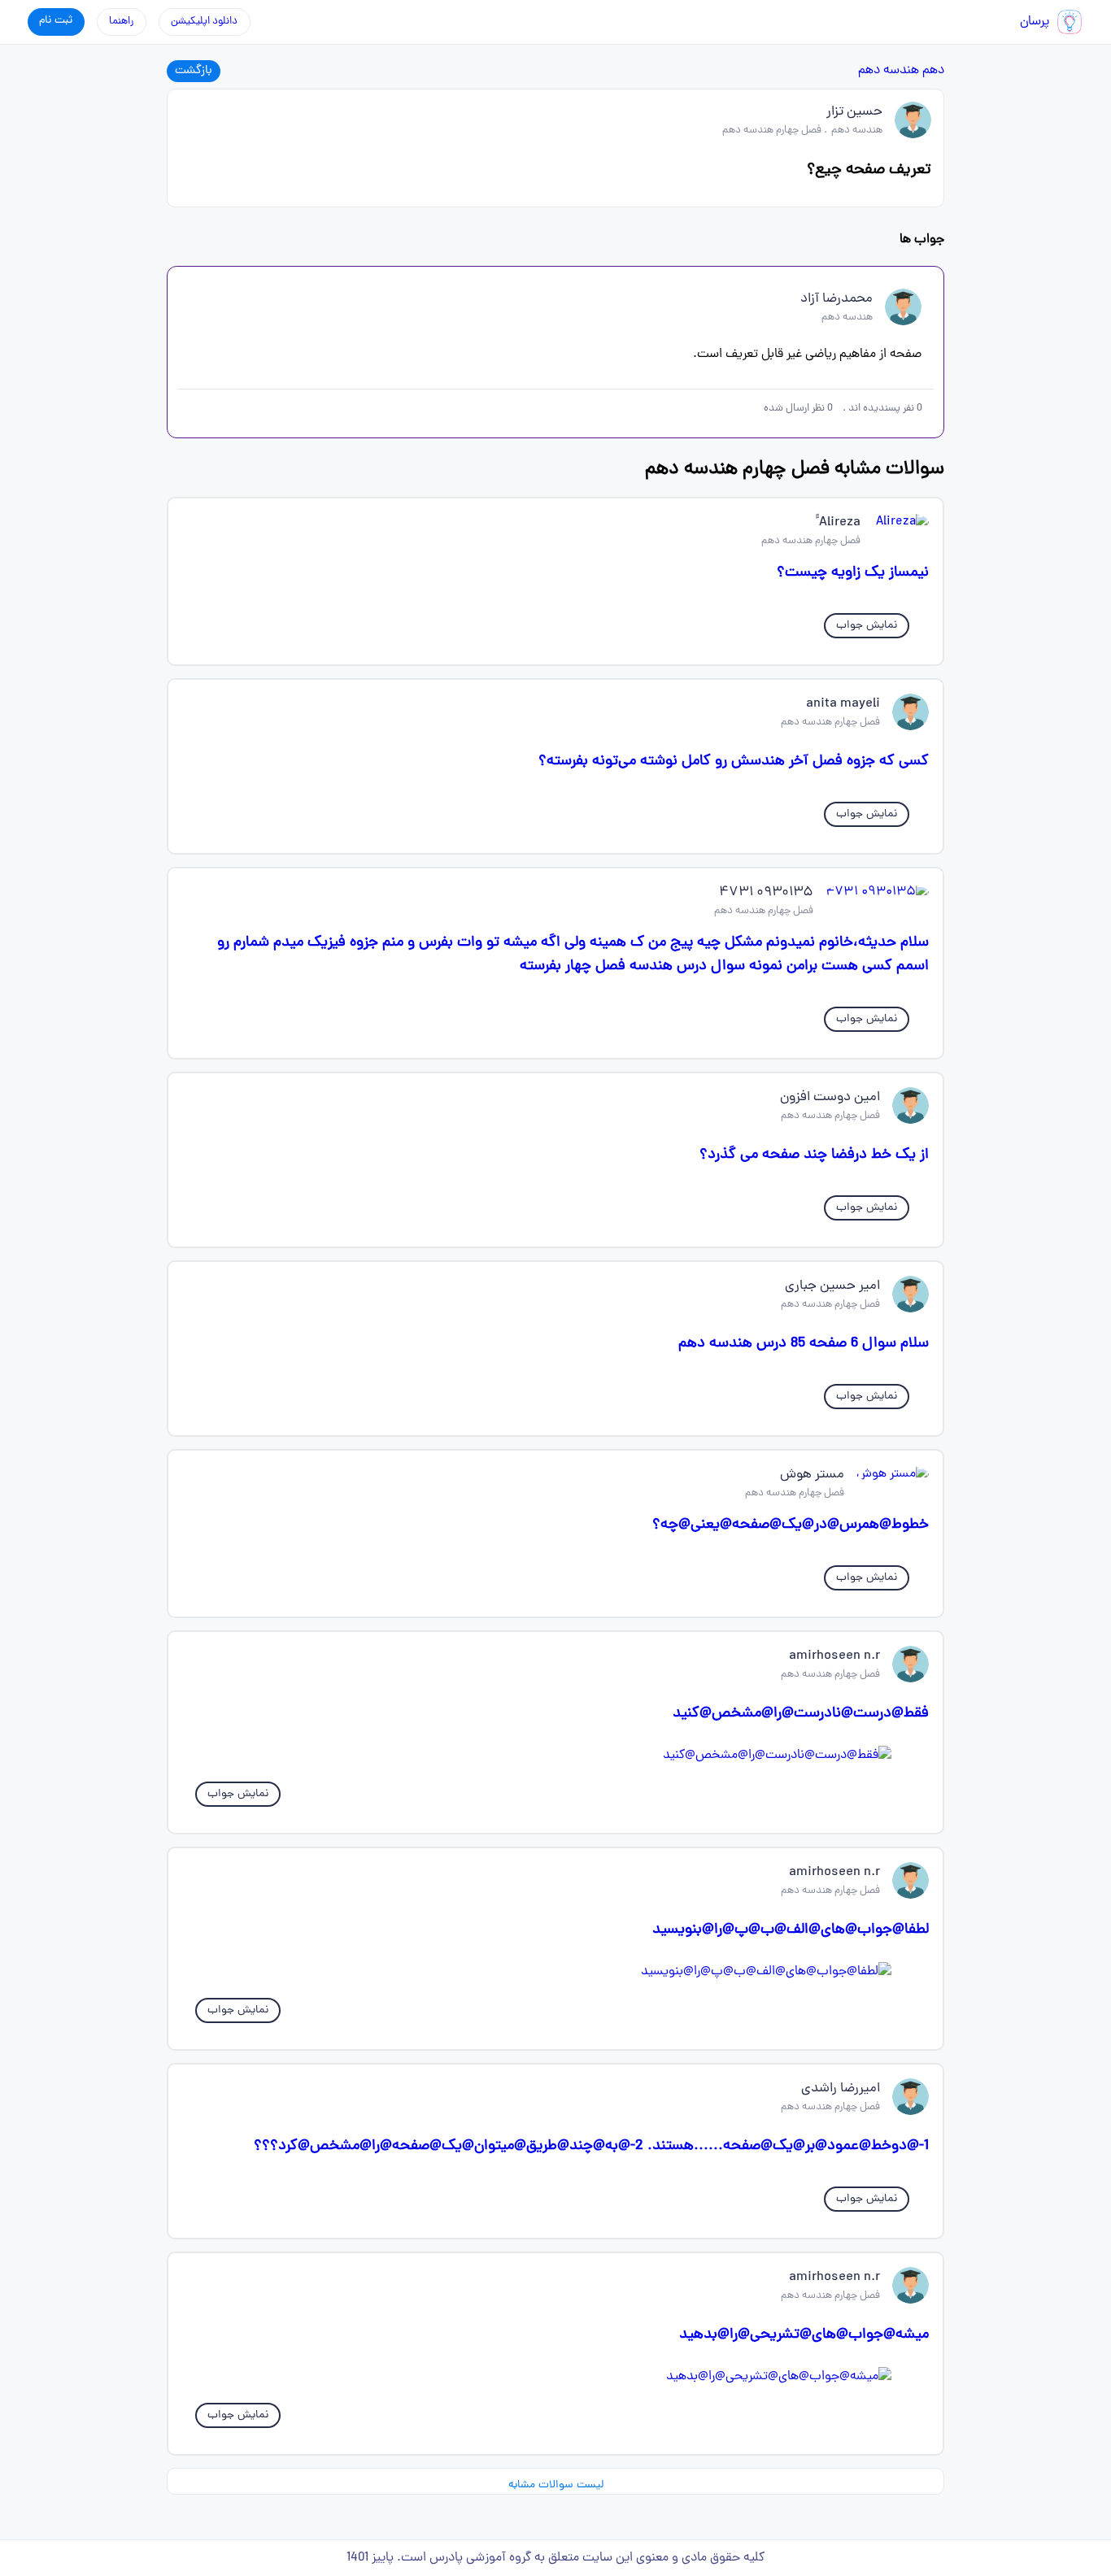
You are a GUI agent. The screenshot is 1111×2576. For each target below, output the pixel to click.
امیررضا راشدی (841, 2089)
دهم (933, 71)
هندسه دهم (889, 71)
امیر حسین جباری (832, 1286)
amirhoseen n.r (834, 1656)
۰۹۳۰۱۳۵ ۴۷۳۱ (766, 893)
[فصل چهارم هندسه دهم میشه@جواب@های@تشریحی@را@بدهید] (555, 2377)
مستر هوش (812, 1475)
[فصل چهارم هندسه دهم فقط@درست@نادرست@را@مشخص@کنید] (555, 1756)
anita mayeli (843, 704)
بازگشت (194, 71)
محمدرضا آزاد (837, 299)
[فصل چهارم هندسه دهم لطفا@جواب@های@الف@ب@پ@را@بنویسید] (555, 1972)
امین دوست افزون (830, 1098)
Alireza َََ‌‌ (838, 523)
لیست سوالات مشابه (556, 2485)
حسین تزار (854, 112)
